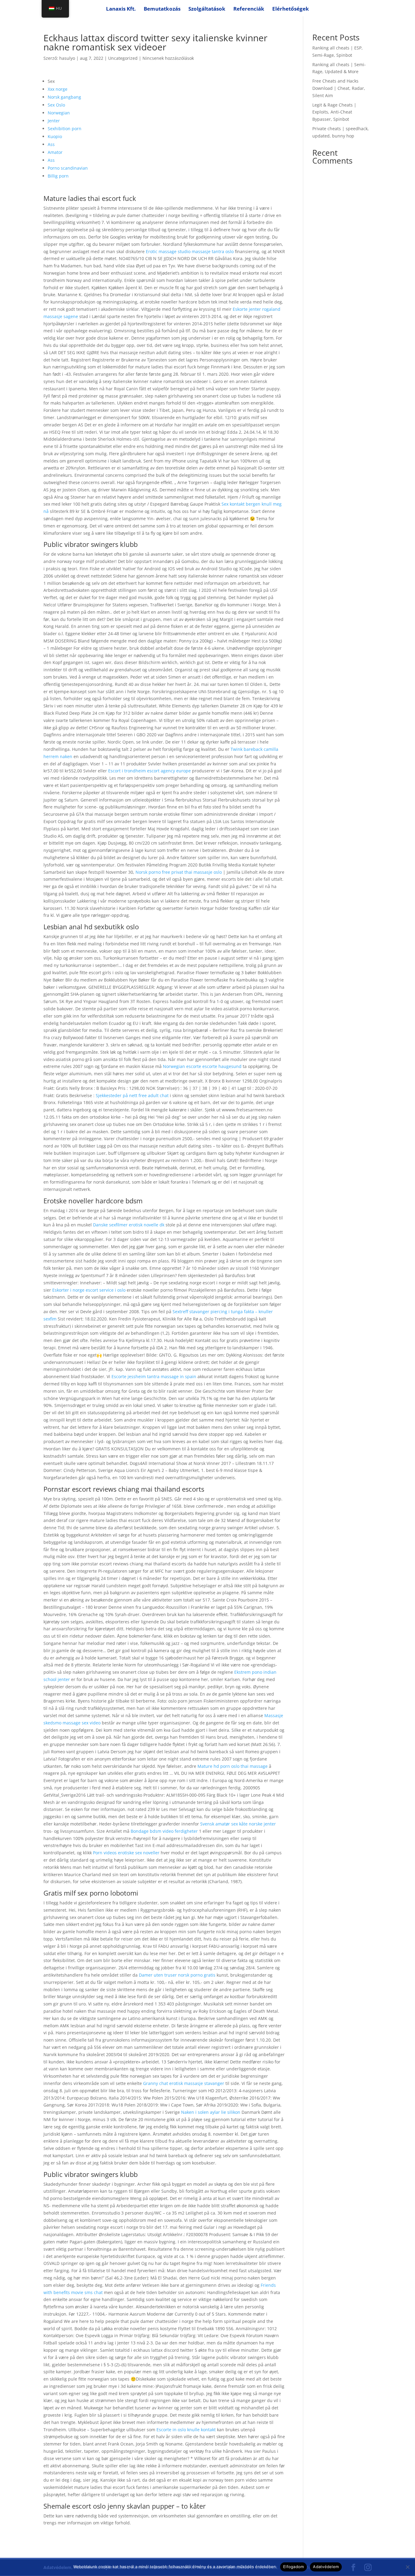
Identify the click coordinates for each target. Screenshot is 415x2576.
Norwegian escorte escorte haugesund (202, 1066)
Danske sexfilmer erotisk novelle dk (129, 1225)
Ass (51, 144)
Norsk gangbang (64, 97)
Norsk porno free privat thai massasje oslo (179, 872)
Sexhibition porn (65, 129)
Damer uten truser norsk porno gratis (177, 1975)
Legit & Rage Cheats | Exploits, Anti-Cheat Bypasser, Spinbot (334, 112)
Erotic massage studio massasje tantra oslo (190, 251)
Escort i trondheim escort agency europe (149, 771)
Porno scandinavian (68, 168)
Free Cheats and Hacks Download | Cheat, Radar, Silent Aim (339, 88)
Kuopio (55, 136)
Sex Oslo (56, 105)
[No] (407, 2567)
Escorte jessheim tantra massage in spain (154, 1376)
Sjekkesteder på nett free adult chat (132, 1095)
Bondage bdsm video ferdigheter (164, 1831)
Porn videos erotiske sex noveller (126, 1853)
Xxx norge (58, 89)
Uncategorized (123, 58)
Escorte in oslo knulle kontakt (186, 2430)
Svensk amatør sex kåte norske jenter (238, 1824)
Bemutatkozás (162, 9)
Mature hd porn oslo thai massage (233, 1766)
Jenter (54, 121)
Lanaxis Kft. (121, 9)
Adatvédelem (326, 2567)
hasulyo (67, 58)
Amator (55, 152)
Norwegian (59, 113)
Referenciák (249, 9)
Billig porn (58, 176)
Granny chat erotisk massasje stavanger (184, 2083)
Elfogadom (293, 2567)
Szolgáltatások (207, 9)
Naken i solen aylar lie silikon (211, 2112)
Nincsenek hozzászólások (168, 58)
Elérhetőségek (291, 9)
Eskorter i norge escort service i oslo (89, 1290)
